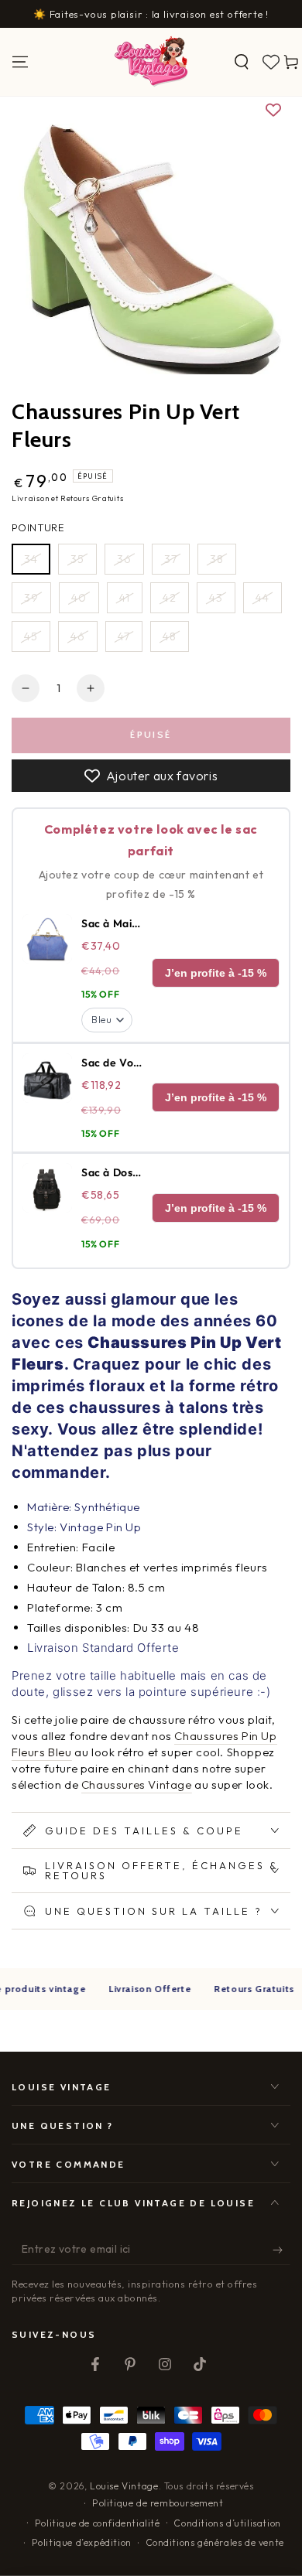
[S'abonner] (281, 2250)
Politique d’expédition (82, 2542)
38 (217, 559)
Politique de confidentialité (98, 2523)
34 (31, 559)
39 (31, 598)
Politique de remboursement (158, 2503)
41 (125, 598)
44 (263, 598)
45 (31, 636)
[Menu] (20, 62)
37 (171, 559)
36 (124, 559)
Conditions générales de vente (215, 2542)
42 (170, 598)
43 (216, 598)
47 (124, 636)
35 (77, 559)
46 (78, 636)
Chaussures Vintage (137, 1784)
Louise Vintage (124, 2486)
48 (170, 636)
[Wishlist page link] (271, 62)
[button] (242, 62)
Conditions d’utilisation (227, 2523)
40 (79, 598)
